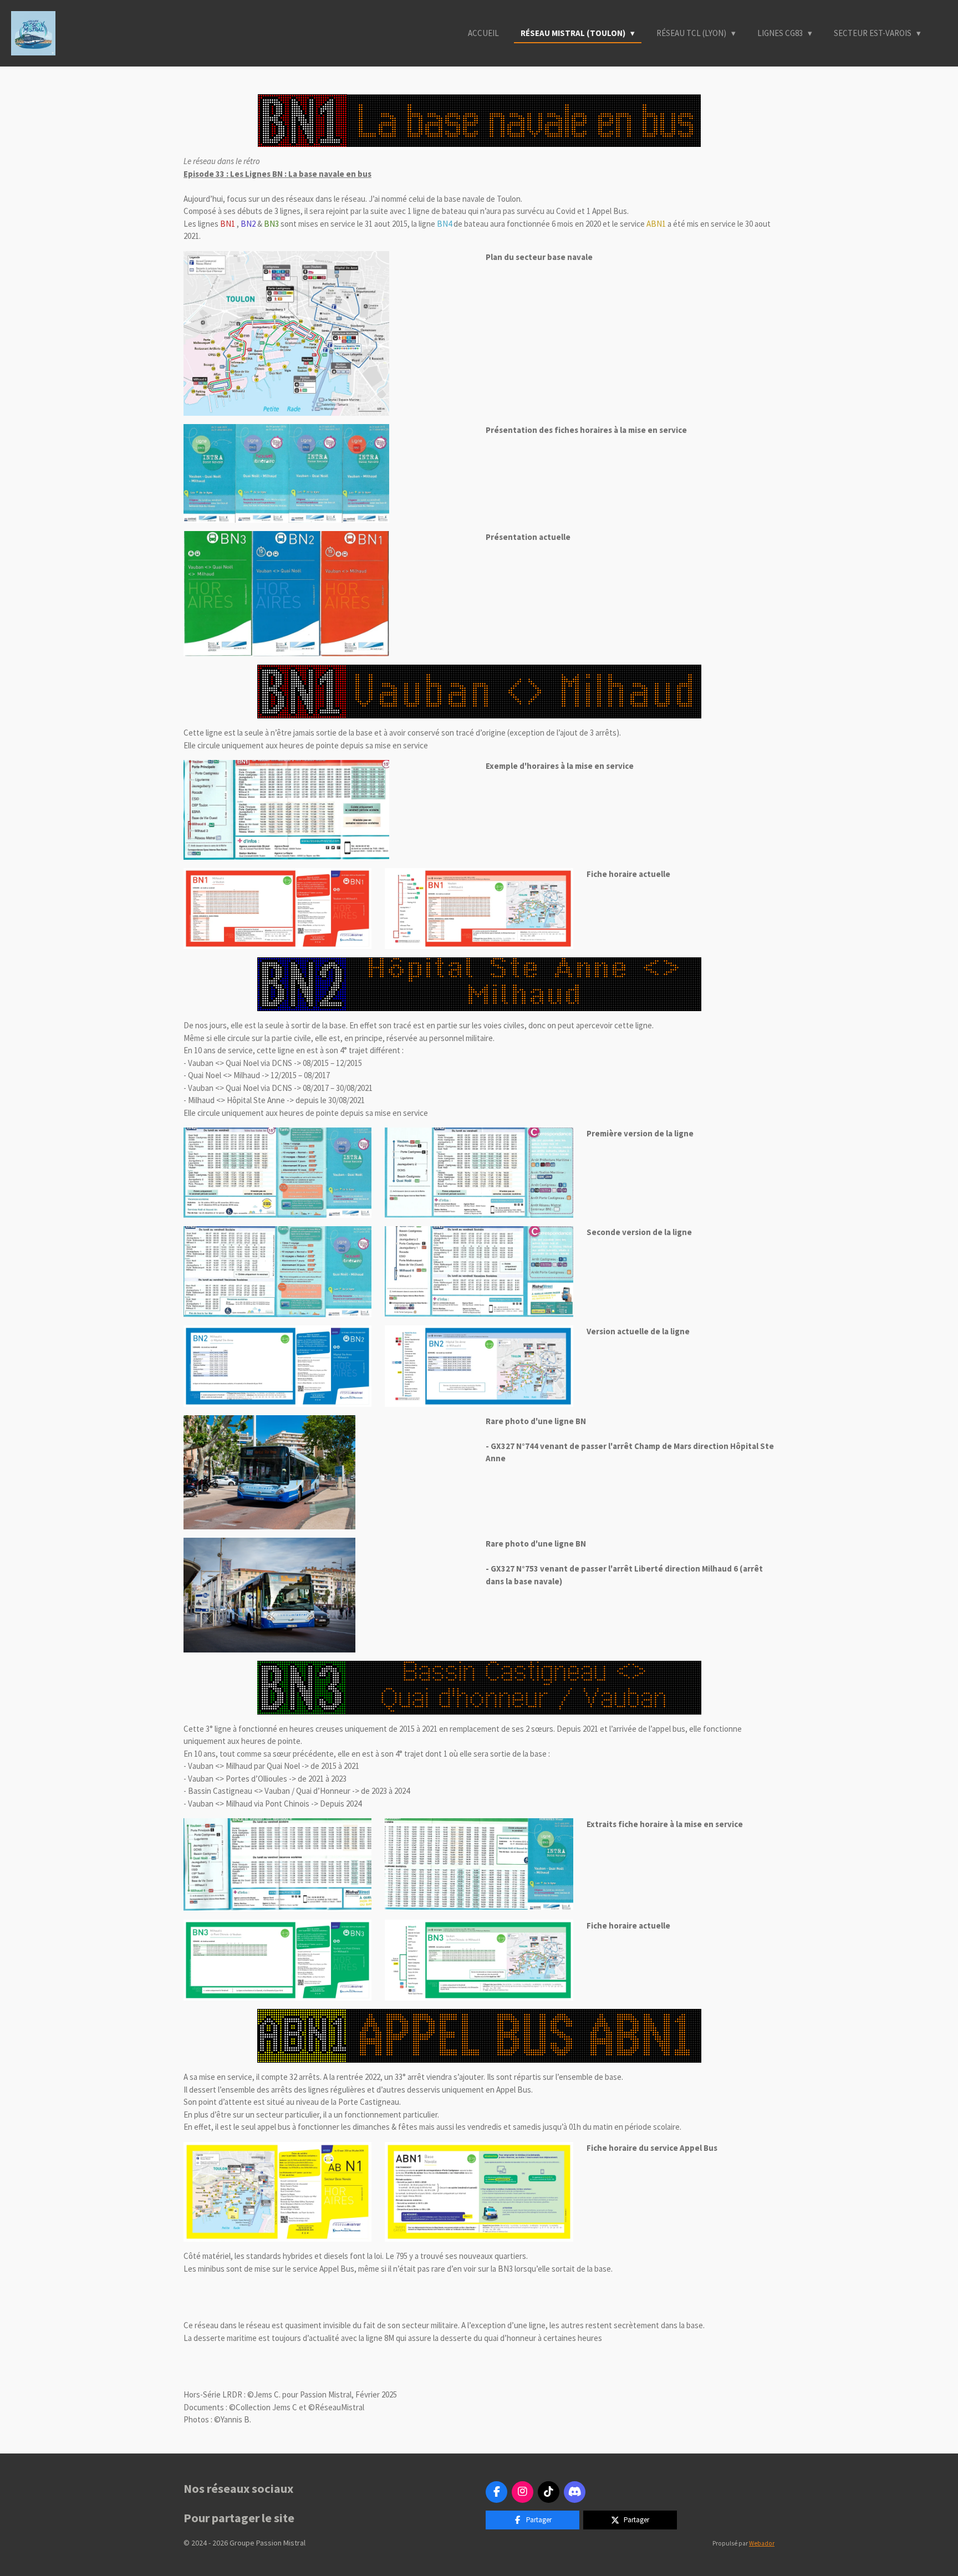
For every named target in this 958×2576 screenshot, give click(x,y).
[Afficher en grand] (286, 333)
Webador (762, 2543)
